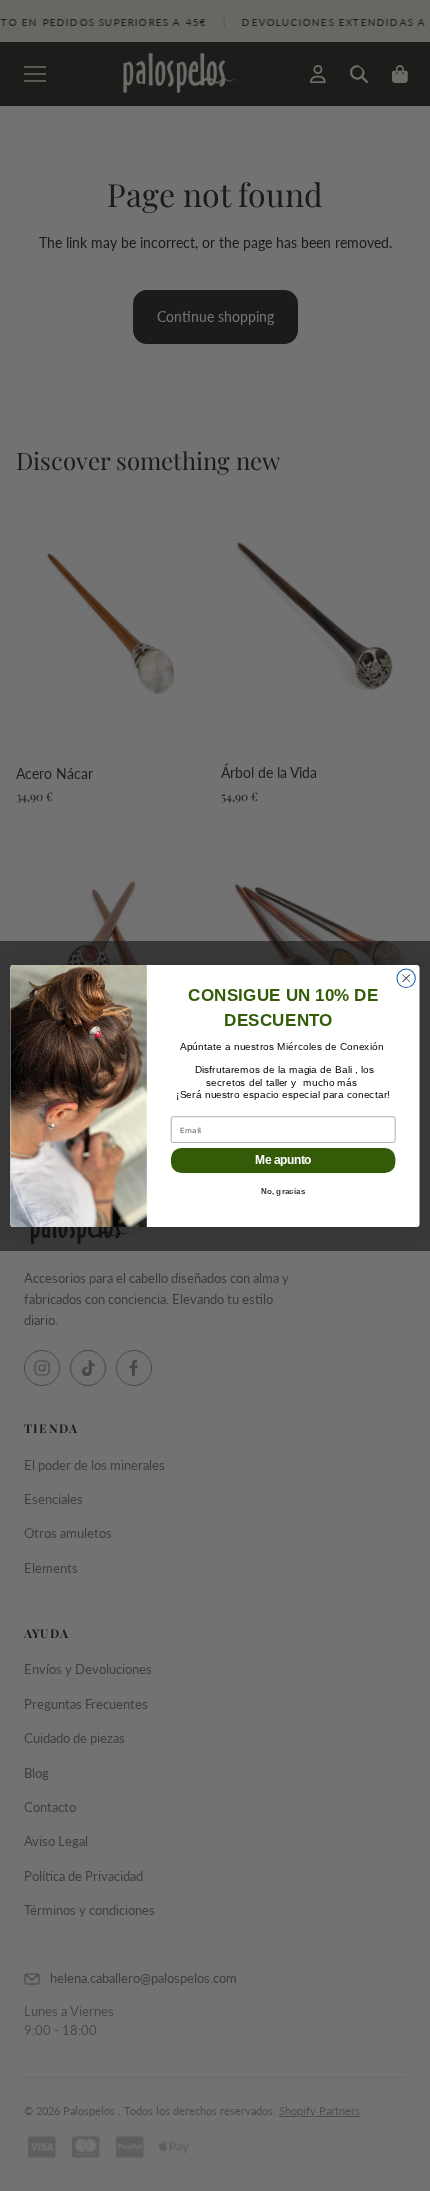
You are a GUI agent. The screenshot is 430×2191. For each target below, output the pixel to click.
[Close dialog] (406, 978)
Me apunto (283, 1159)
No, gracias (283, 1190)
